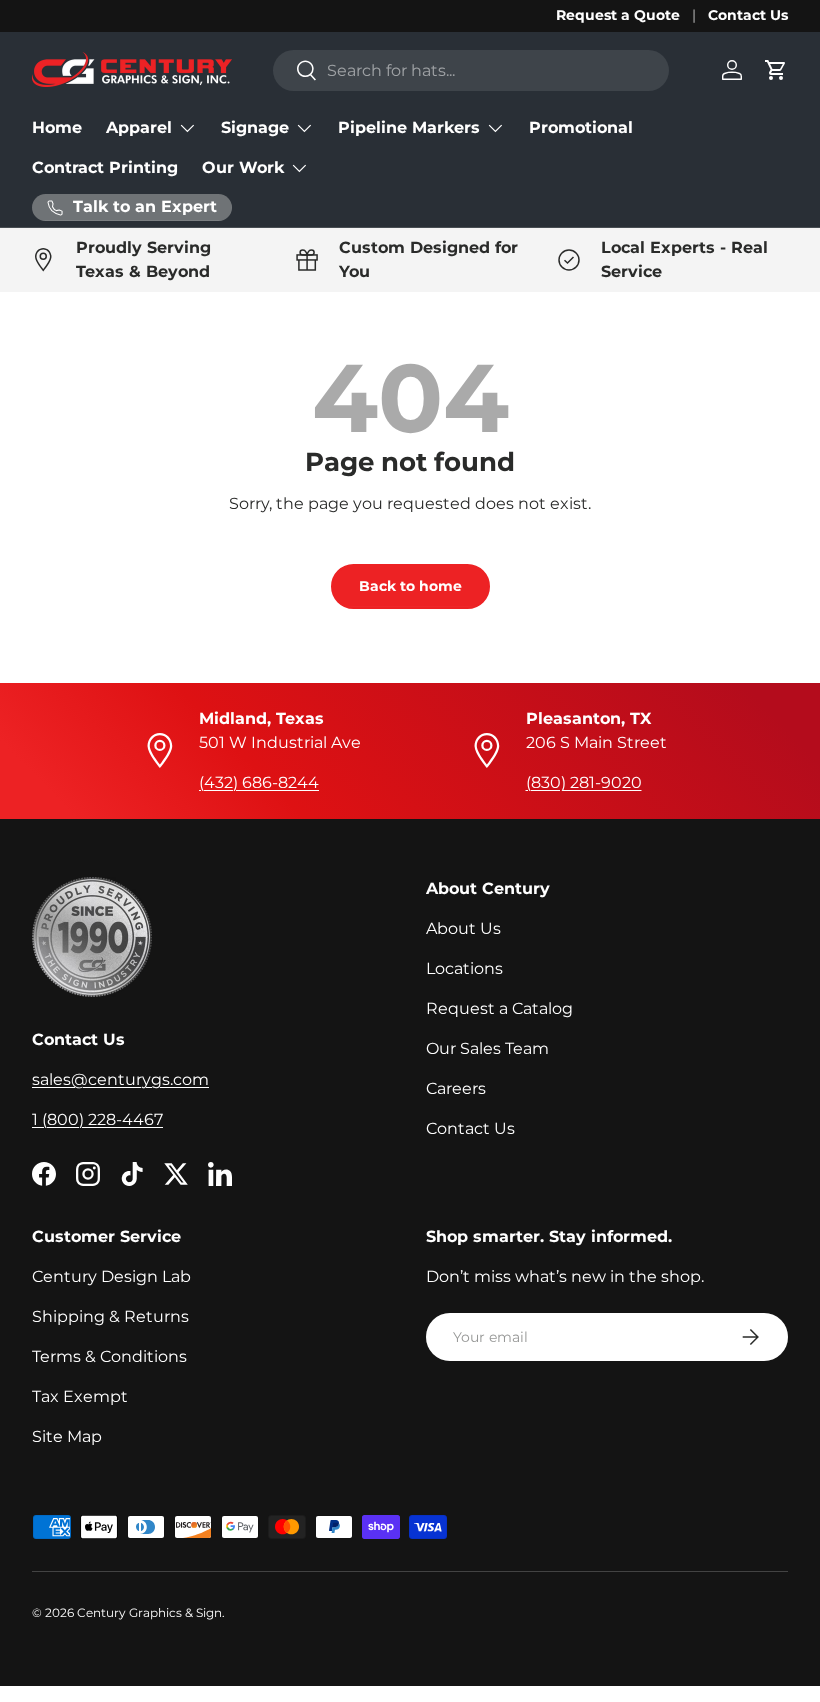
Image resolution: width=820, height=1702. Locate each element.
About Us (463, 928)
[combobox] (471, 70)
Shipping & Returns (110, 1316)
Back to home (410, 586)
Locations (464, 968)
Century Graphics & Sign (149, 1612)
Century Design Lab (111, 1276)
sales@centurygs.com (120, 1079)
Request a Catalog (499, 1008)
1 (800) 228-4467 (97, 1119)
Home (57, 127)
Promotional (581, 127)
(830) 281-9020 (584, 782)
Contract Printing (105, 167)
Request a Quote (618, 15)
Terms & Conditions (109, 1356)
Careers (456, 1088)
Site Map (67, 1436)
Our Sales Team (487, 1048)
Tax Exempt (80, 1396)
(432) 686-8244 (259, 782)
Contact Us (748, 15)
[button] (776, 70)
